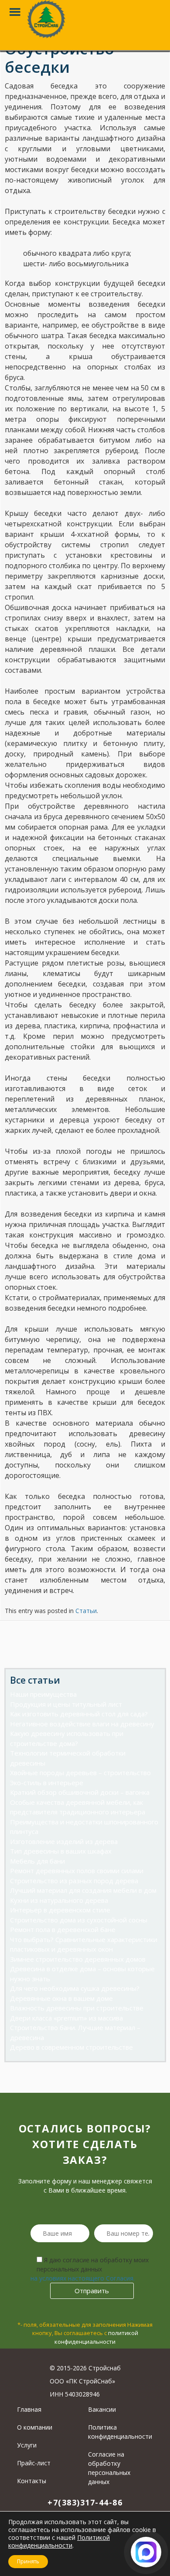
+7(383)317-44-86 (85, 2502)
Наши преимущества (43, 1694)
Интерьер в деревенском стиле (60, 1910)
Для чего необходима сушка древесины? (75, 1988)
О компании (35, 2427)
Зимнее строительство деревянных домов (78, 1959)
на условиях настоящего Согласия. (83, 2278)
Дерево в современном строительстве (71, 2047)
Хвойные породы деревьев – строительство (80, 1773)
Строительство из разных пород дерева (74, 1881)
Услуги (27, 2445)
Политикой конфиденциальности (59, 2541)
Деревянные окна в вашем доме (61, 1998)
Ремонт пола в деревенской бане (63, 1929)
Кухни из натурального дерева (59, 1900)
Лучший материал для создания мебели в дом (83, 1890)
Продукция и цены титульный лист (66, 1704)
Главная (29, 2409)
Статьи (86, 1611)
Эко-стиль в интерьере (47, 1783)
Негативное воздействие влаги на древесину (82, 1724)
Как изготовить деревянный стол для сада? (79, 1714)
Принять (28, 2561)
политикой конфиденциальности (96, 2337)
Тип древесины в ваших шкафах (61, 1851)
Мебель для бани (37, 1861)
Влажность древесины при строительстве (77, 2008)
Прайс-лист (34, 2463)
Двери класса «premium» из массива (66, 2018)
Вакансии (102, 2409)
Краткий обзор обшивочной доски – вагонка (80, 1792)
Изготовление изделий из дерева (64, 1841)
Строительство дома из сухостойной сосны (79, 1920)
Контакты (32, 2481)
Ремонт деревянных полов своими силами (77, 1871)
